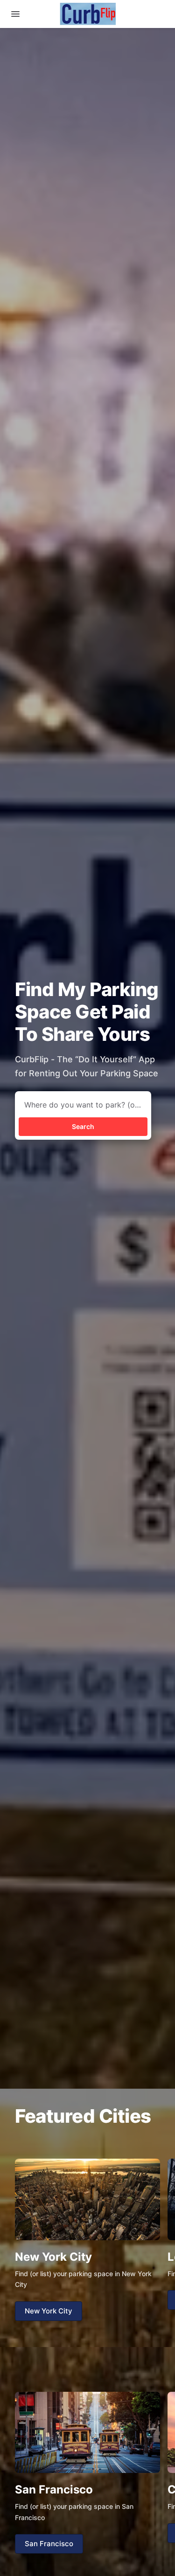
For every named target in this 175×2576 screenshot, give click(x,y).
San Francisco (49, 2544)
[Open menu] (15, 14)
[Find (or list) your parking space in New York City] (87, 2199)
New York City (49, 2311)
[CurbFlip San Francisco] (87, 2432)
